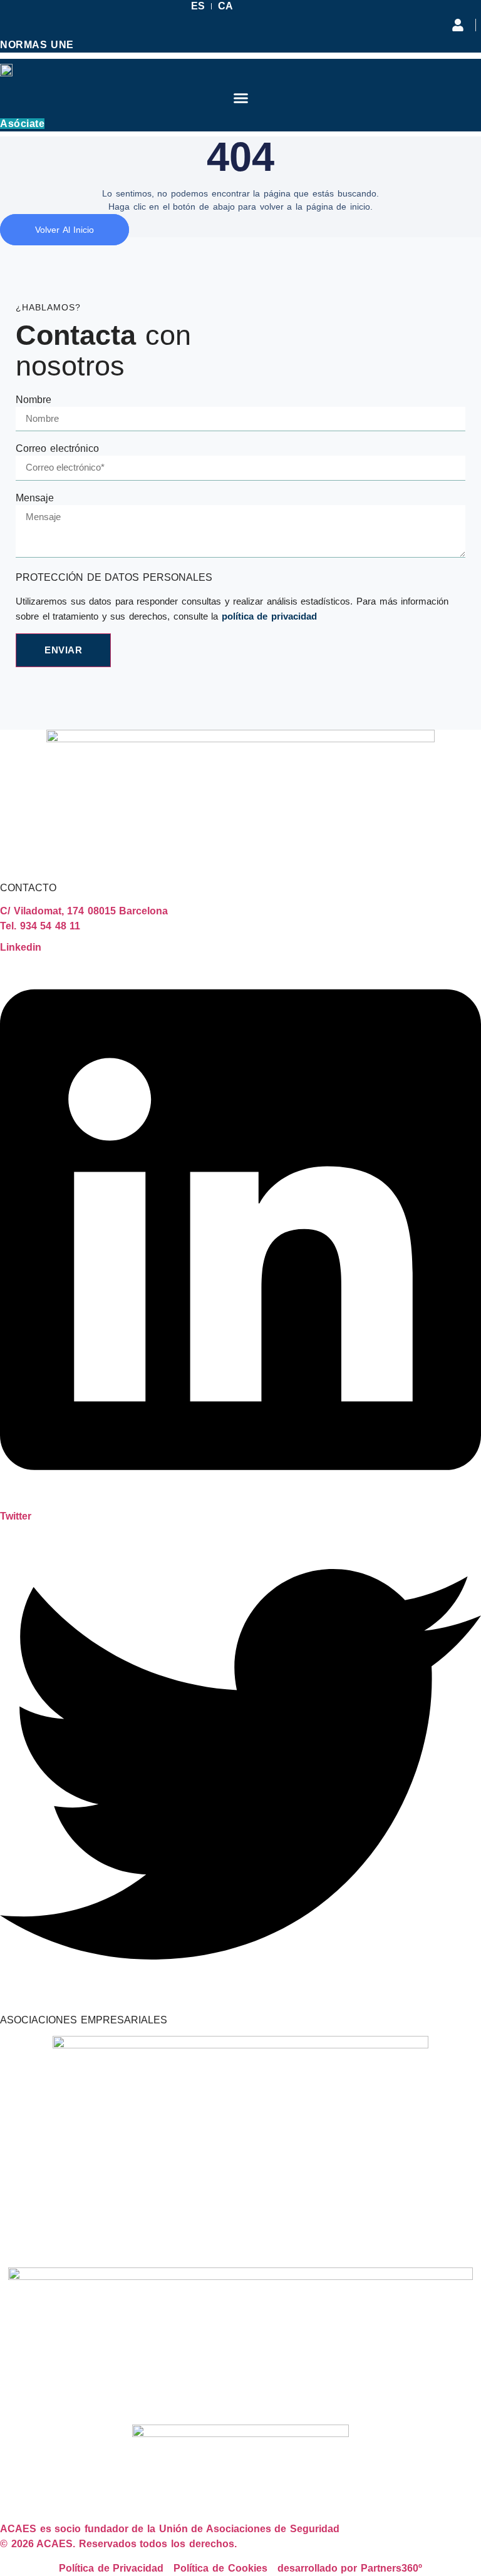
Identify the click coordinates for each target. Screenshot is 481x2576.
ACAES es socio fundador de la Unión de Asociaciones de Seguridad (170, 2529)
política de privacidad (269, 616)
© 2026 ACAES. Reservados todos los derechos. (118, 2544)
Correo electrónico (57, 449)
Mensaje (35, 498)
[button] (240, 98)
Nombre (34, 400)
